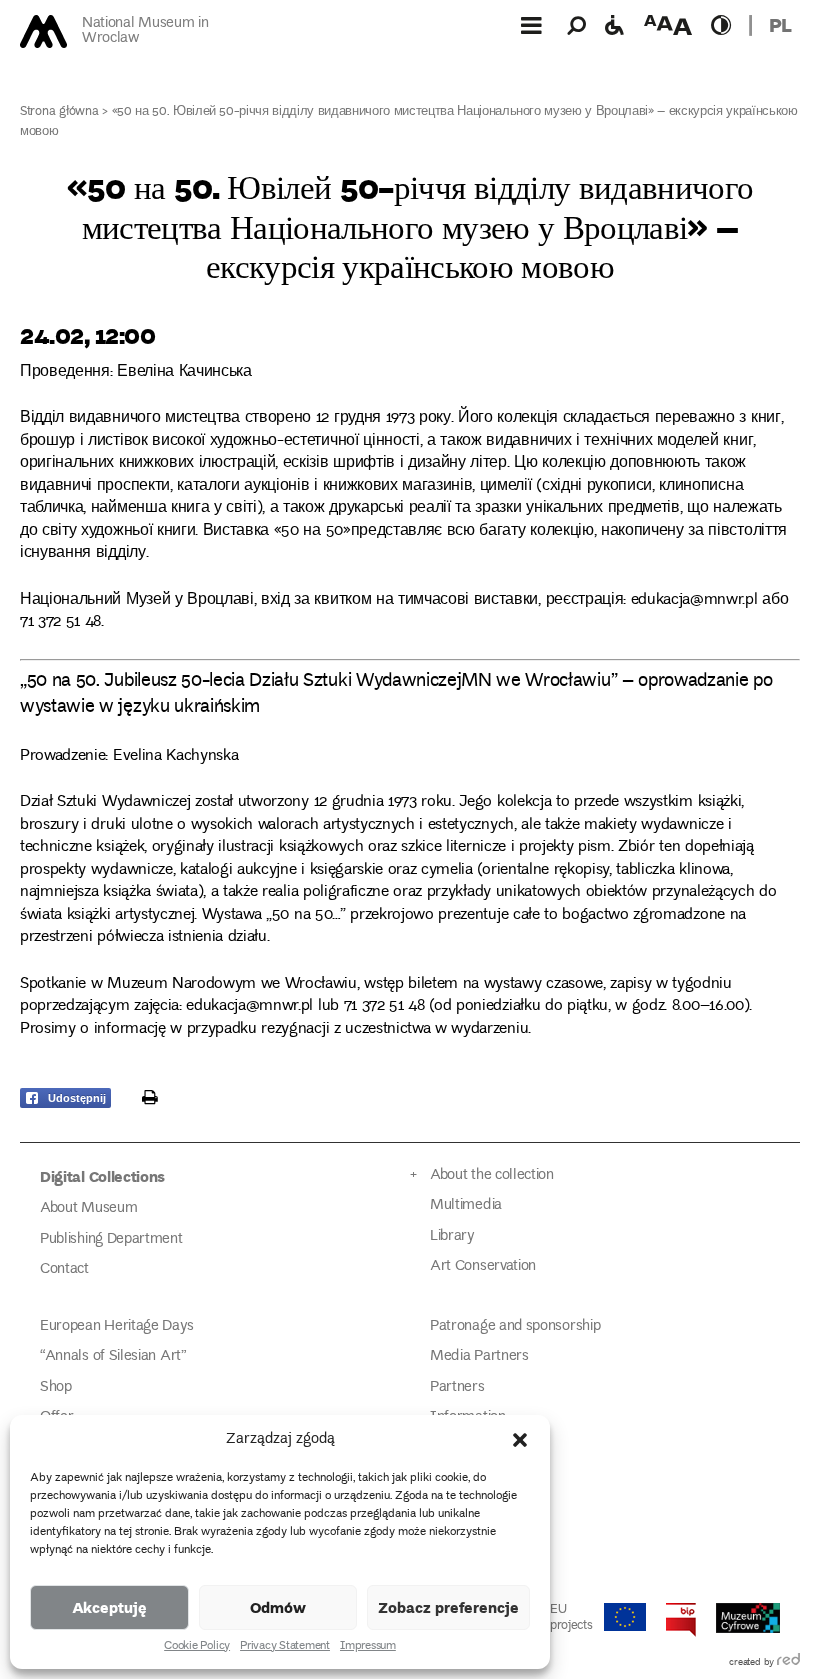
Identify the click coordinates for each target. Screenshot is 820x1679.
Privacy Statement (285, 1647)
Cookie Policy (197, 1647)
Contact (64, 1269)
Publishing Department (111, 1239)
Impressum (368, 1647)
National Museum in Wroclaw (145, 31)
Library (452, 1236)
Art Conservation (483, 1266)
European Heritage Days (116, 1326)
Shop (56, 1387)
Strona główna (59, 112)
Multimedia (466, 1205)
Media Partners (479, 1356)
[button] (520, 1440)
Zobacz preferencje (448, 1607)
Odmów (278, 1607)
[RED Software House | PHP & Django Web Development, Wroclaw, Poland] (788, 1663)
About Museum (88, 1208)
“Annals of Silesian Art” (113, 1356)
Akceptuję (109, 1607)
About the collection (492, 1175)
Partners (457, 1387)
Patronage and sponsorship (515, 1326)
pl (780, 24)
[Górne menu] (531, 25)
